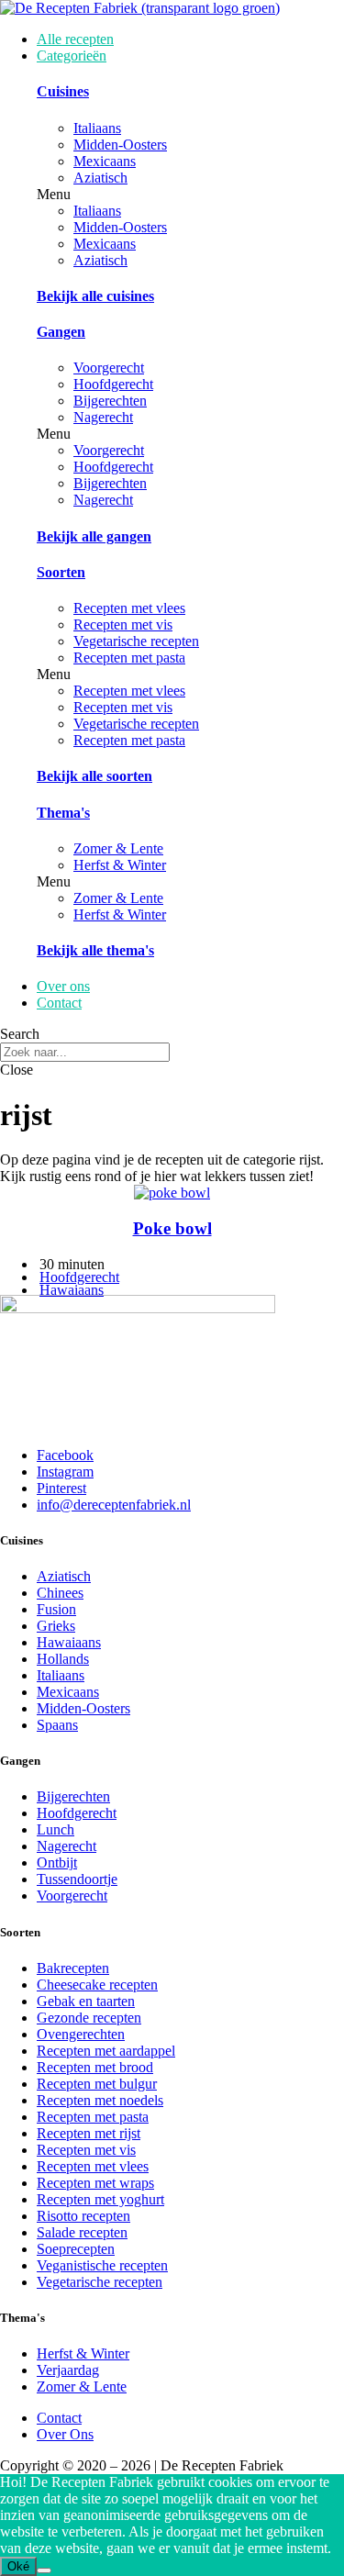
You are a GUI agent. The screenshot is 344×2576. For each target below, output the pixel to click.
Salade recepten (82, 2232)
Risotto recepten (83, 2216)
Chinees (60, 1593)
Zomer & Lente (118, 848)
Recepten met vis (123, 624)
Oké (18, 2566)
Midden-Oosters (120, 145)
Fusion (56, 1609)
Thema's (63, 813)
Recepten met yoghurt (100, 2199)
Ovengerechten (81, 2034)
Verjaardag (68, 2370)
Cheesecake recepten (97, 1985)
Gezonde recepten (89, 2018)
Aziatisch (100, 178)
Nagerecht (103, 417)
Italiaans (97, 128)
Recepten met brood (95, 2067)
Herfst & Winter (120, 865)
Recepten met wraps (95, 2183)
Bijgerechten (110, 401)
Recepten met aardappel (106, 2051)
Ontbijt (57, 1862)
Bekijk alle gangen (94, 536)
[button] (190, 195)
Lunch (55, 1829)
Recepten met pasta (129, 658)
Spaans (57, 1725)
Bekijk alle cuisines (95, 296)
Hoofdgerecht (113, 384)
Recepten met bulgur (97, 2084)
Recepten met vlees (129, 608)
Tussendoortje (77, 1879)
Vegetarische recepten (136, 641)
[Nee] (44, 2570)
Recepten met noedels (100, 2100)
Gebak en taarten (86, 2001)
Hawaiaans (72, 1290)
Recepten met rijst (89, 2133)
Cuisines (63, 91)
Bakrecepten (73, 1968)
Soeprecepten (76, 2249)
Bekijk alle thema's (95, 950)
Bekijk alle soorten (94, 776)
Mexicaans (105, 161)
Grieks (56, 1626)
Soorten (61, 572)
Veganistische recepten (102, 2265)
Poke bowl (172, 1228)
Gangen (61, 332)
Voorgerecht (109, 368)
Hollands (63, 1659)
